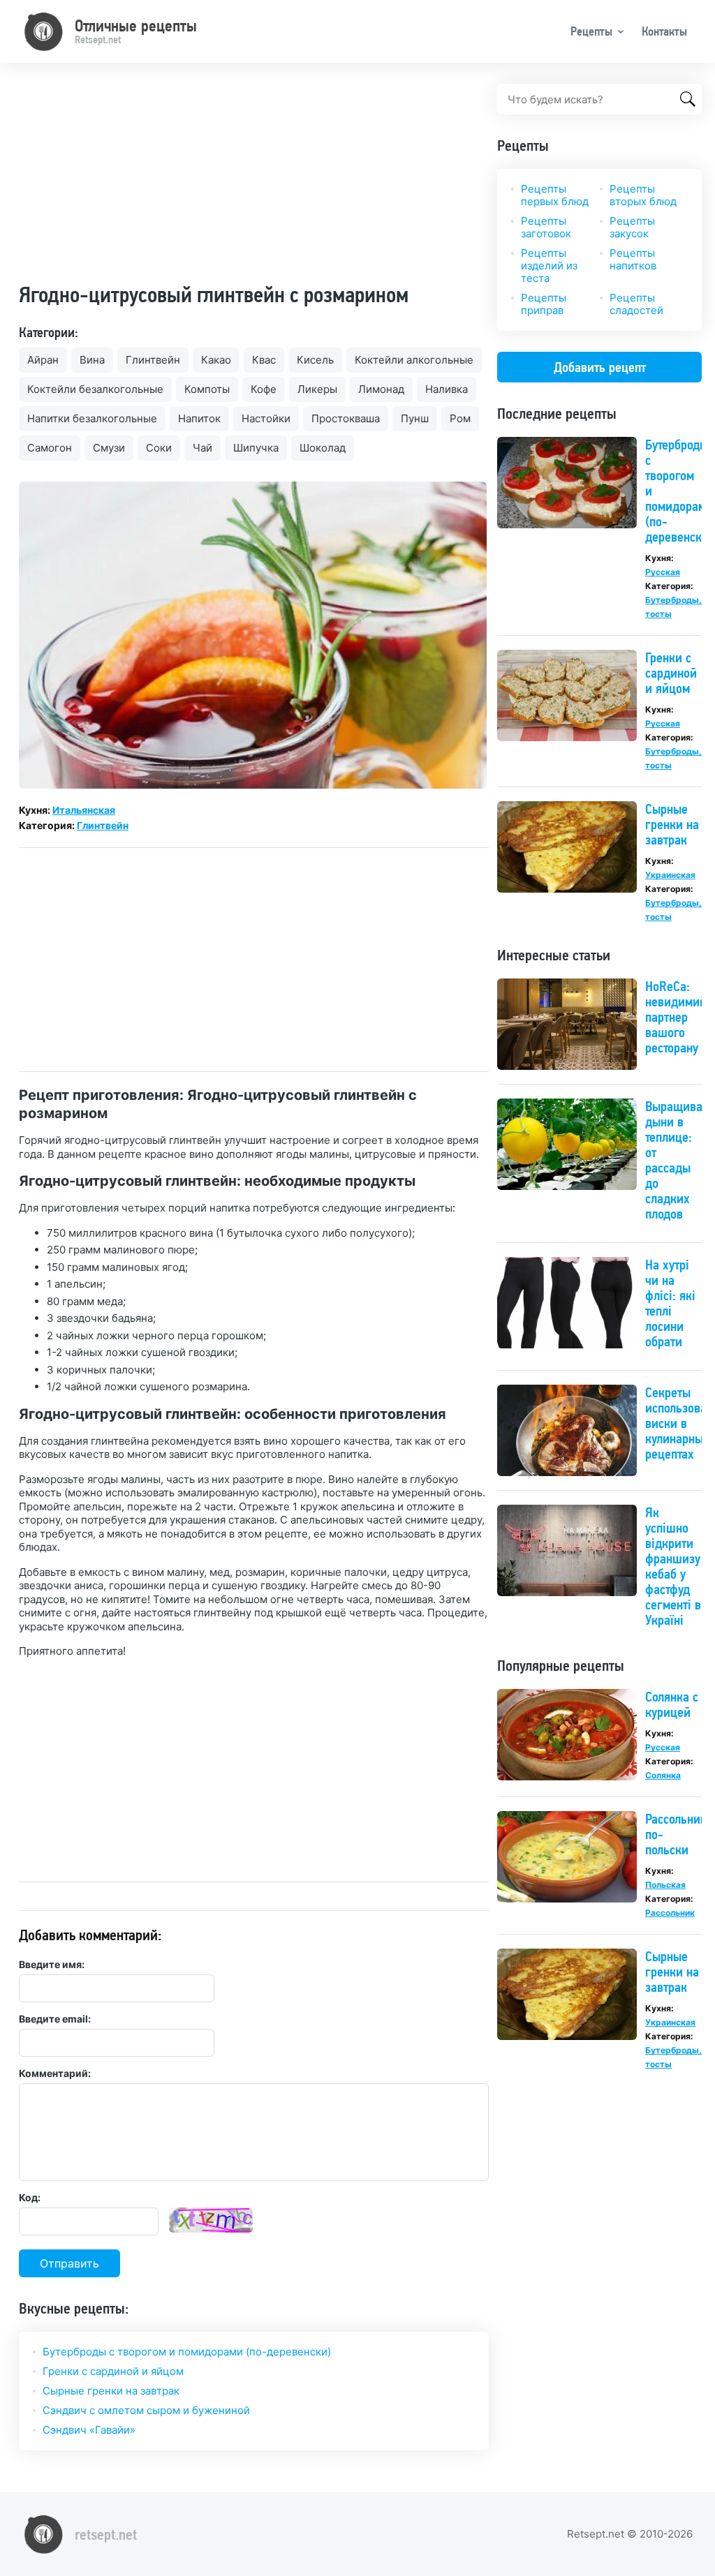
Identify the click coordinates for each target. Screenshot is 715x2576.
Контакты (664, 31)
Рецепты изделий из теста (549, 266)
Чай (202, 448)
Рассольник (670, 1913)
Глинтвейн (153, 360)
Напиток (199, 418)
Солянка (663, 1775)
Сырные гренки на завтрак (111, 2391)
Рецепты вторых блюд (643, 195)
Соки (159, 448)
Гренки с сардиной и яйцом (113, 2371)
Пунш (415, 418)
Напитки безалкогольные (92, 418)
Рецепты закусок (632, 227)
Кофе (264, 389)
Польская (665, 1885)
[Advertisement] (254, 181)
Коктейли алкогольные (414, 360)
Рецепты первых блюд (555, 195)
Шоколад (323, 448)
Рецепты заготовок (546, 227)
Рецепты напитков (633, 259)
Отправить (69, 2263)
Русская (663, 572)
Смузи (109, 448)
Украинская (670, 875)
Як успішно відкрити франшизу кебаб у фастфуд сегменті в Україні (673, 1566)
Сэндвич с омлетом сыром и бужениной (146, 2410)
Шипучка (256, 448)
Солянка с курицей (672, 1704)
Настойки (266, 418)
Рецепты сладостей (636, 304)
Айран (43, 360)
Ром (460, 418)
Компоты (207, 389)
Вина (92, 360)
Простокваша (346, 418)
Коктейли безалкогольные (95, 389)
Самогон (50, 448)
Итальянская (84, 810)
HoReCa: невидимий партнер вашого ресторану (676, 1017)
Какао (216, 360)
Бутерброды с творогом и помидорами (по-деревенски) (187, 2352)
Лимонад (381, 389)
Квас (264, 360)
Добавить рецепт (600, 367)
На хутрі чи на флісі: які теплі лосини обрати (670, 1303)
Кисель (315, 360)
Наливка (447, 389)
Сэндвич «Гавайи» (89, 2430)
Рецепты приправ (544, 304)
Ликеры (317, 389)
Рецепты (591, 31)
